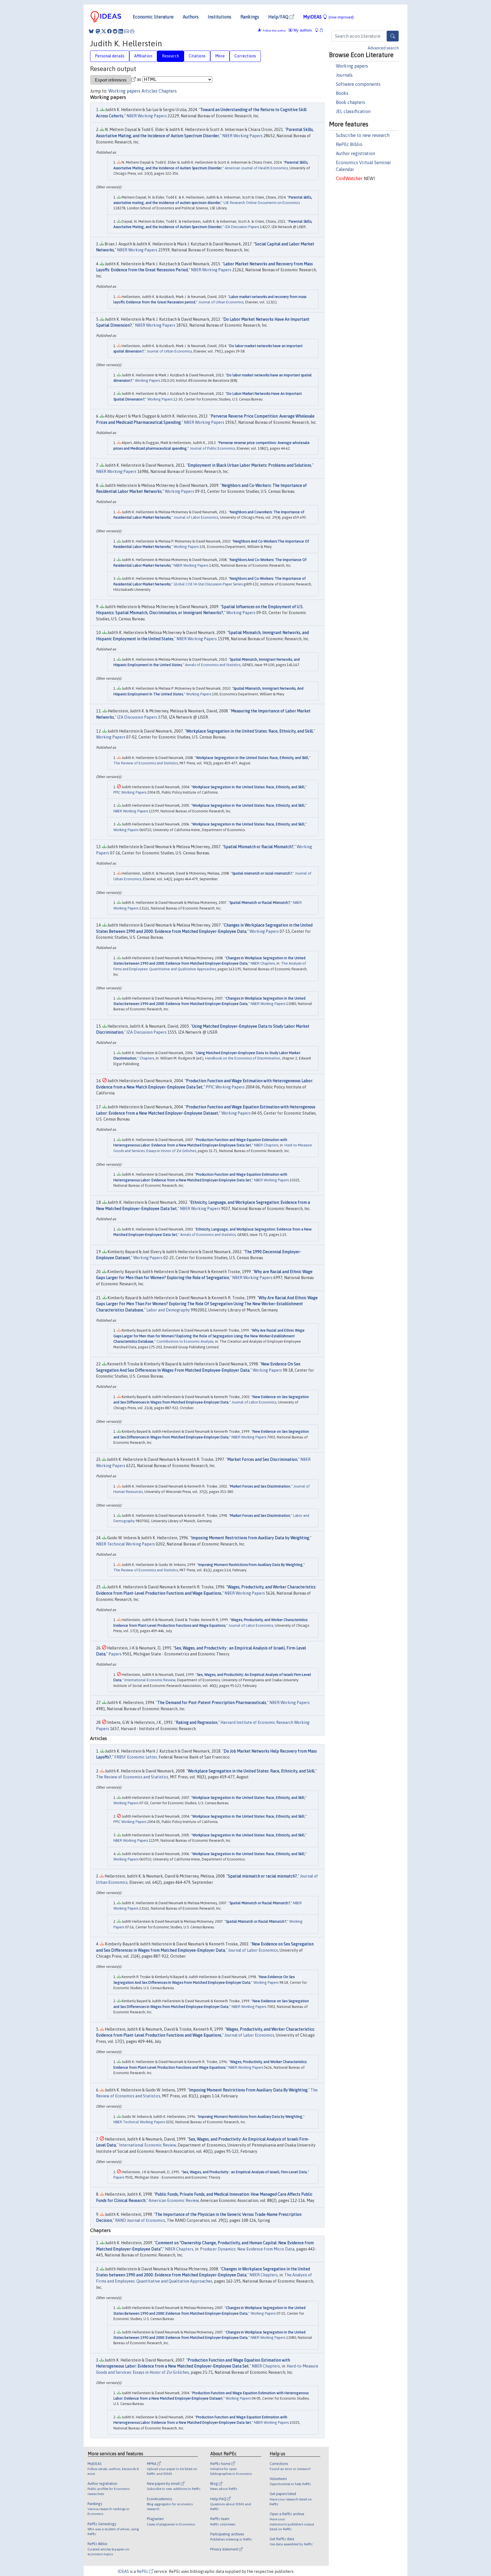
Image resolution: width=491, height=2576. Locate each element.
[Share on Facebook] (109, 31)
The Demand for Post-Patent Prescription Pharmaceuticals (212, 1703)
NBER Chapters (263, 963)
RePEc (143, 2571)
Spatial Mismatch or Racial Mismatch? (259, 847)
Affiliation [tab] (143, 56)
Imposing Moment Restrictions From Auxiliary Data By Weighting (250, 1565)
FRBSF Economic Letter (136, 1757)
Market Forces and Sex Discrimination (262, 1459)
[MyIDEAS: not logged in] (318, 30)
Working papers (352, 66)
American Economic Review (174, 2200)
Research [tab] (170, 56)
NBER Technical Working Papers (125, 1544)
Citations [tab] (197, 56)
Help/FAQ (279, 17)
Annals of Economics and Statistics (213, 665)
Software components (358, 84)
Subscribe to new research (363, 135)
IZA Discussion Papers (242, 227)
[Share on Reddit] (115, 31)
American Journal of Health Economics (256, 168)
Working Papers (147, 380)
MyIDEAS (328, 17)
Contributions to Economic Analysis (185, 1341)
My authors (302, 30)
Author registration (355, 153)
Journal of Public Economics (212, 448)
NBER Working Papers (147, 116)
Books (342, 93)
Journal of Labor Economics (196, 517)
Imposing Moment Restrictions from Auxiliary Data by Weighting (250, 1538)
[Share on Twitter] (104, 31)
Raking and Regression (197, 1722)
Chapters (168, 91)
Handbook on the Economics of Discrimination (243, 1058)
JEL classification (353, 111)
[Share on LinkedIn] (121, 31)
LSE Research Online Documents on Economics (262, 203)
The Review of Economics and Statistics (146, 763)
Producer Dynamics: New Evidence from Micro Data (247, 2249)
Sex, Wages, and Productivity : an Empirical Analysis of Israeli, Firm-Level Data (245, 2172)
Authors (191, 17)
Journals (344, 75)
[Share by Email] (126, 31)
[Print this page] (132, 31)
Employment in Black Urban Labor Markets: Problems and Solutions (249, 465)
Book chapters (350, 102)
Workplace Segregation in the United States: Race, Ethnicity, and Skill (249, 731)
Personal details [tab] (110, 56)
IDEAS (123, 2571)
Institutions (220, 17)
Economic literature (153, 17)
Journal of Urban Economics (221, 302)
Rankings (250, 17)
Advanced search (383, 48)
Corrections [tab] (245, 56)
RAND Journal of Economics (140, 2220)
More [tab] (220, 56)
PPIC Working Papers (130, 792)
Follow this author (274, 31)
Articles (149, 91)
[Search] (393, 36)
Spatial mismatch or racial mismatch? (262, 873)
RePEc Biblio (349, 144)
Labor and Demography (168, 1310)
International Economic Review (150, 1680)
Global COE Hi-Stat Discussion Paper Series (208, 584)
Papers (115, 1654)
